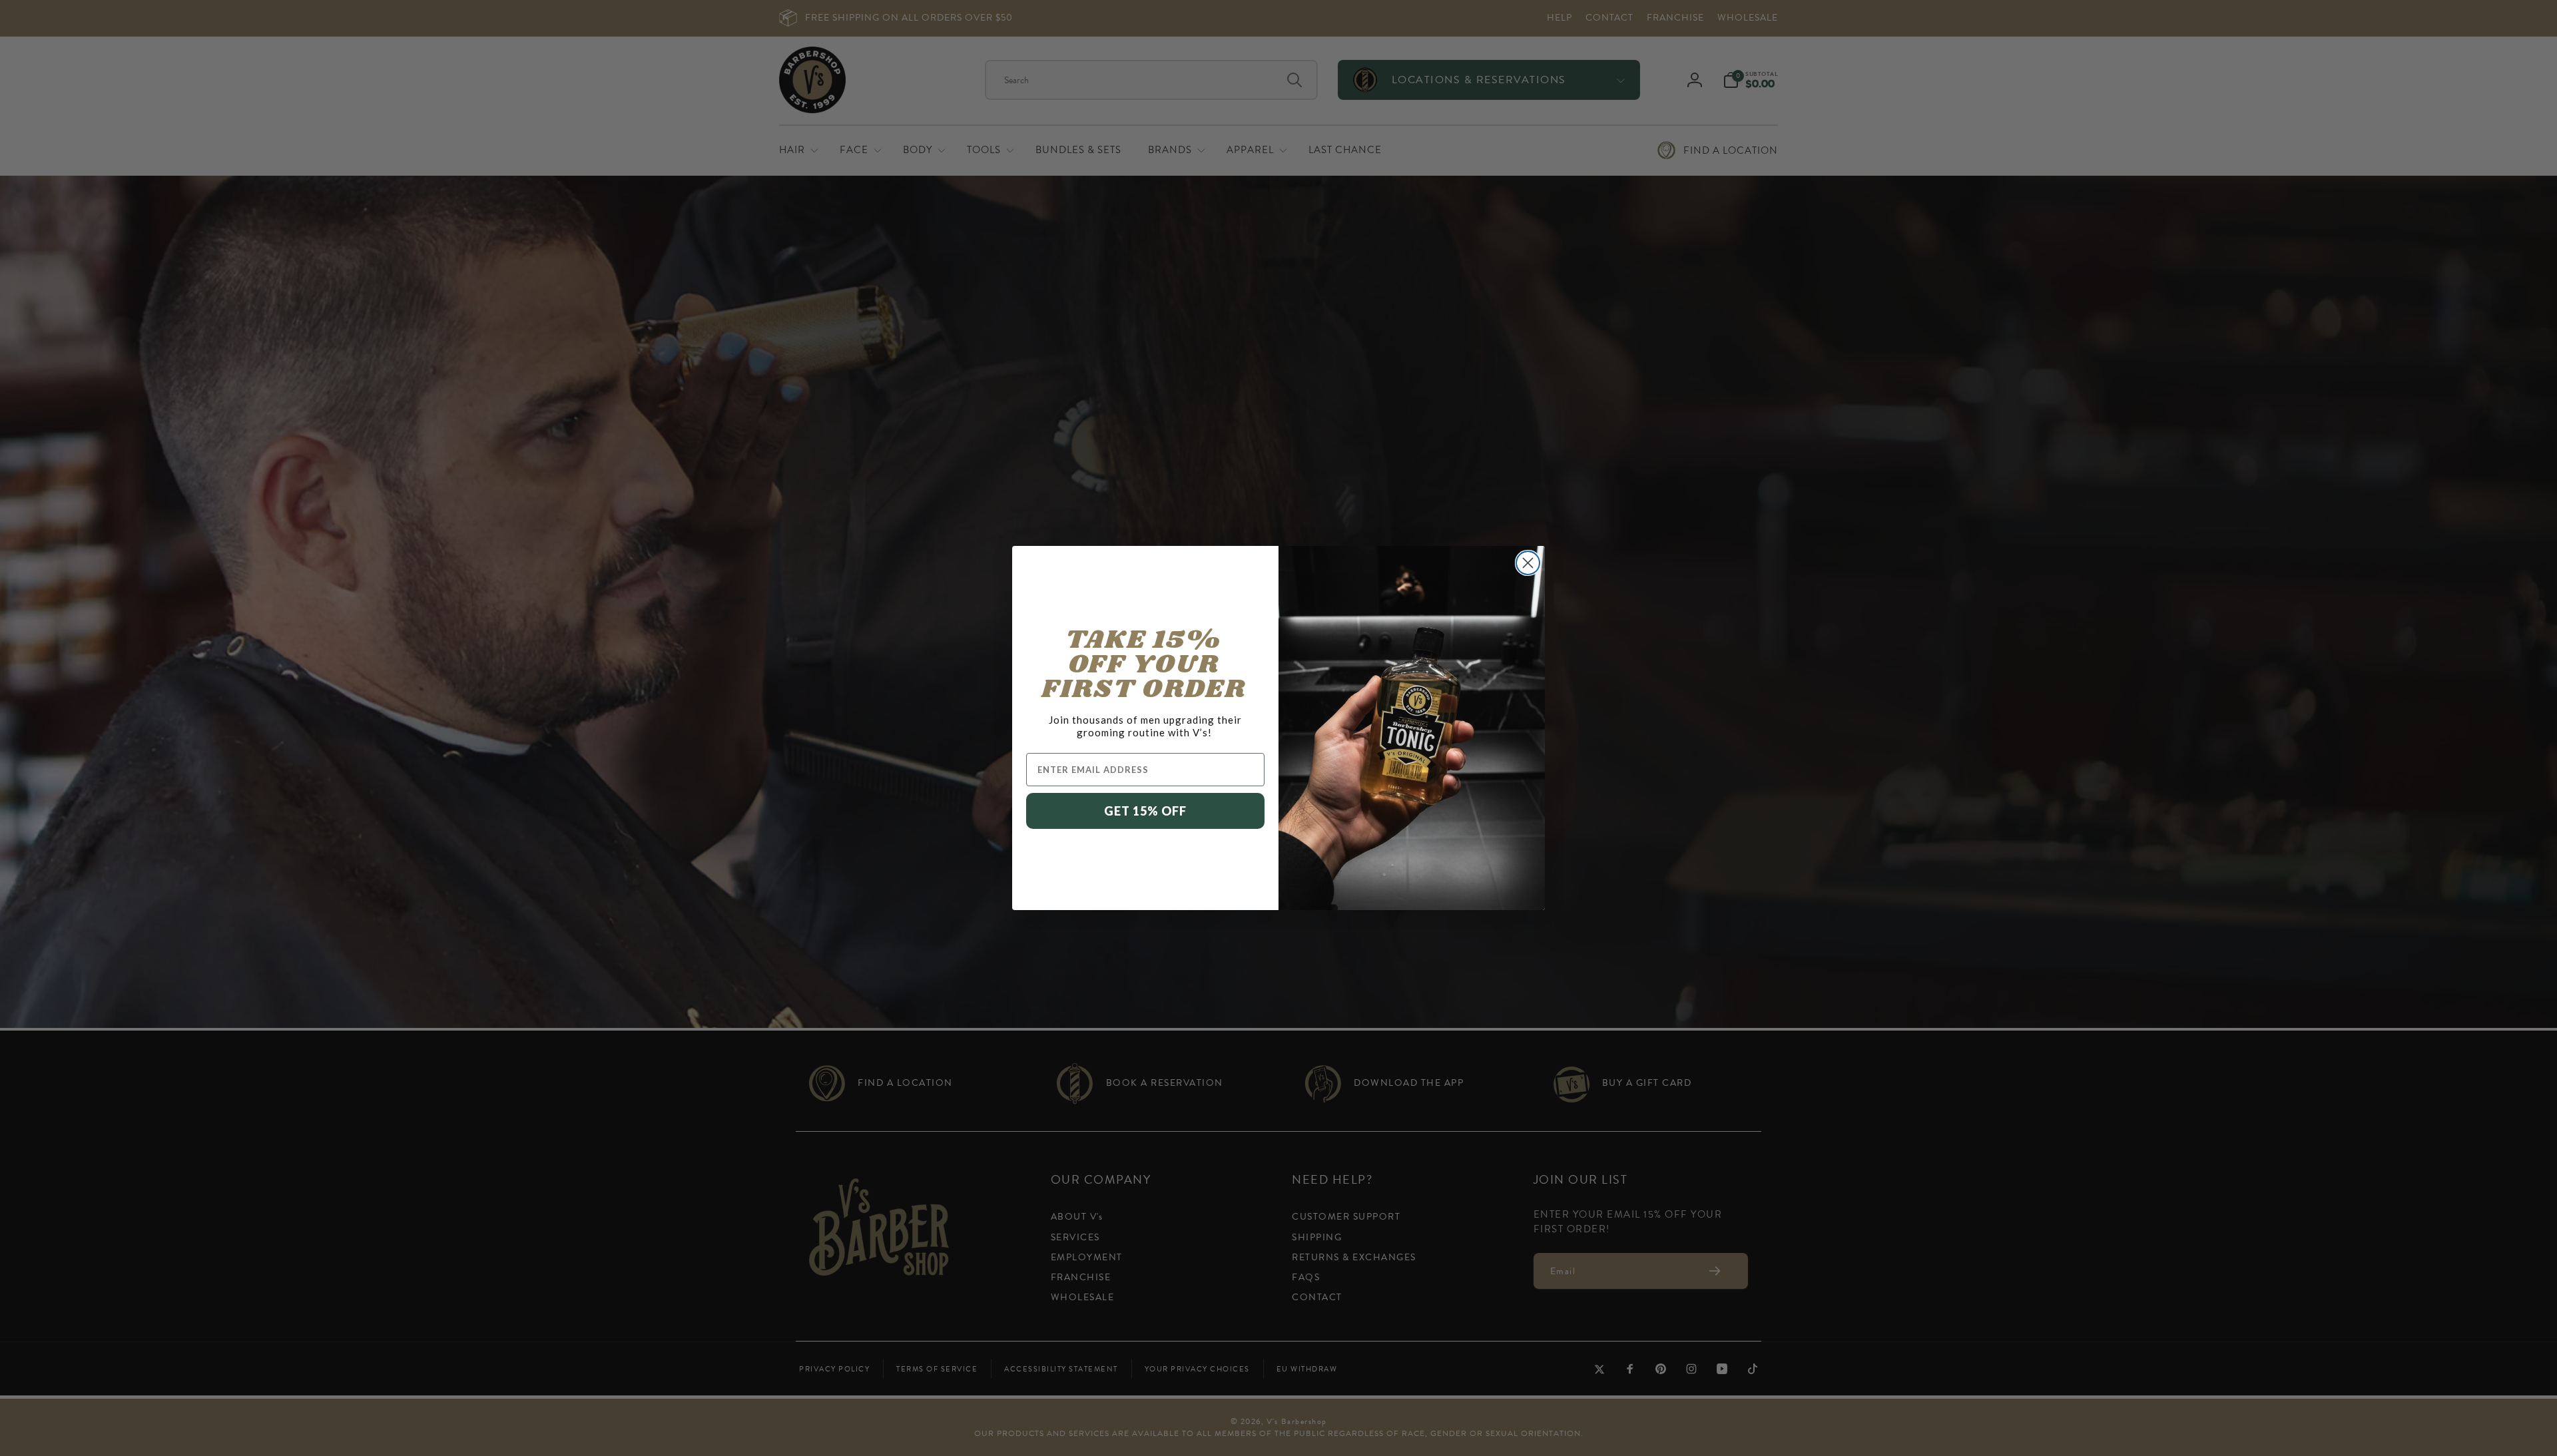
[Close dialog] (1528, 563)
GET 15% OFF (1145, 811)
